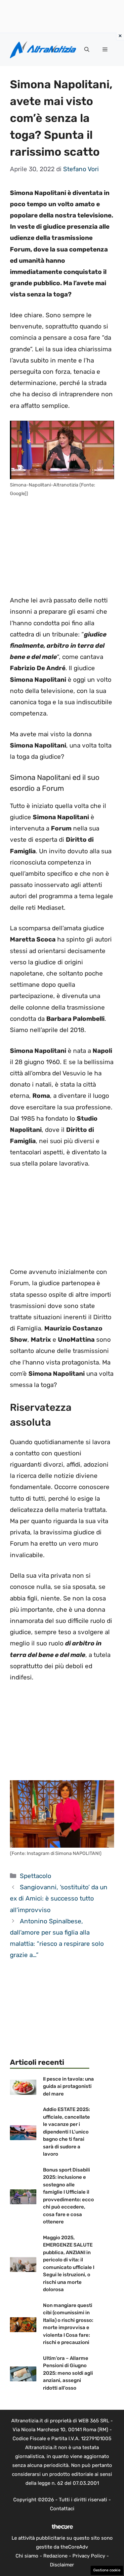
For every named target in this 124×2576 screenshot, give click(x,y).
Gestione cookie (107, 2570)
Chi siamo (27, 2556)
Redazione (55, 2556)
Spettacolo (36, 1876)
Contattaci (62, 2509)
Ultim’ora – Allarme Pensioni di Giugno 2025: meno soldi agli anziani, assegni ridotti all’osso (68, 2373)
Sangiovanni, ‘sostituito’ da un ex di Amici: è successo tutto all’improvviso (59, 1898)
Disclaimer (62, 2565)
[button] (87, 50)
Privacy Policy (89, 2556)
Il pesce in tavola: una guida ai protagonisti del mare (68, 2086)
